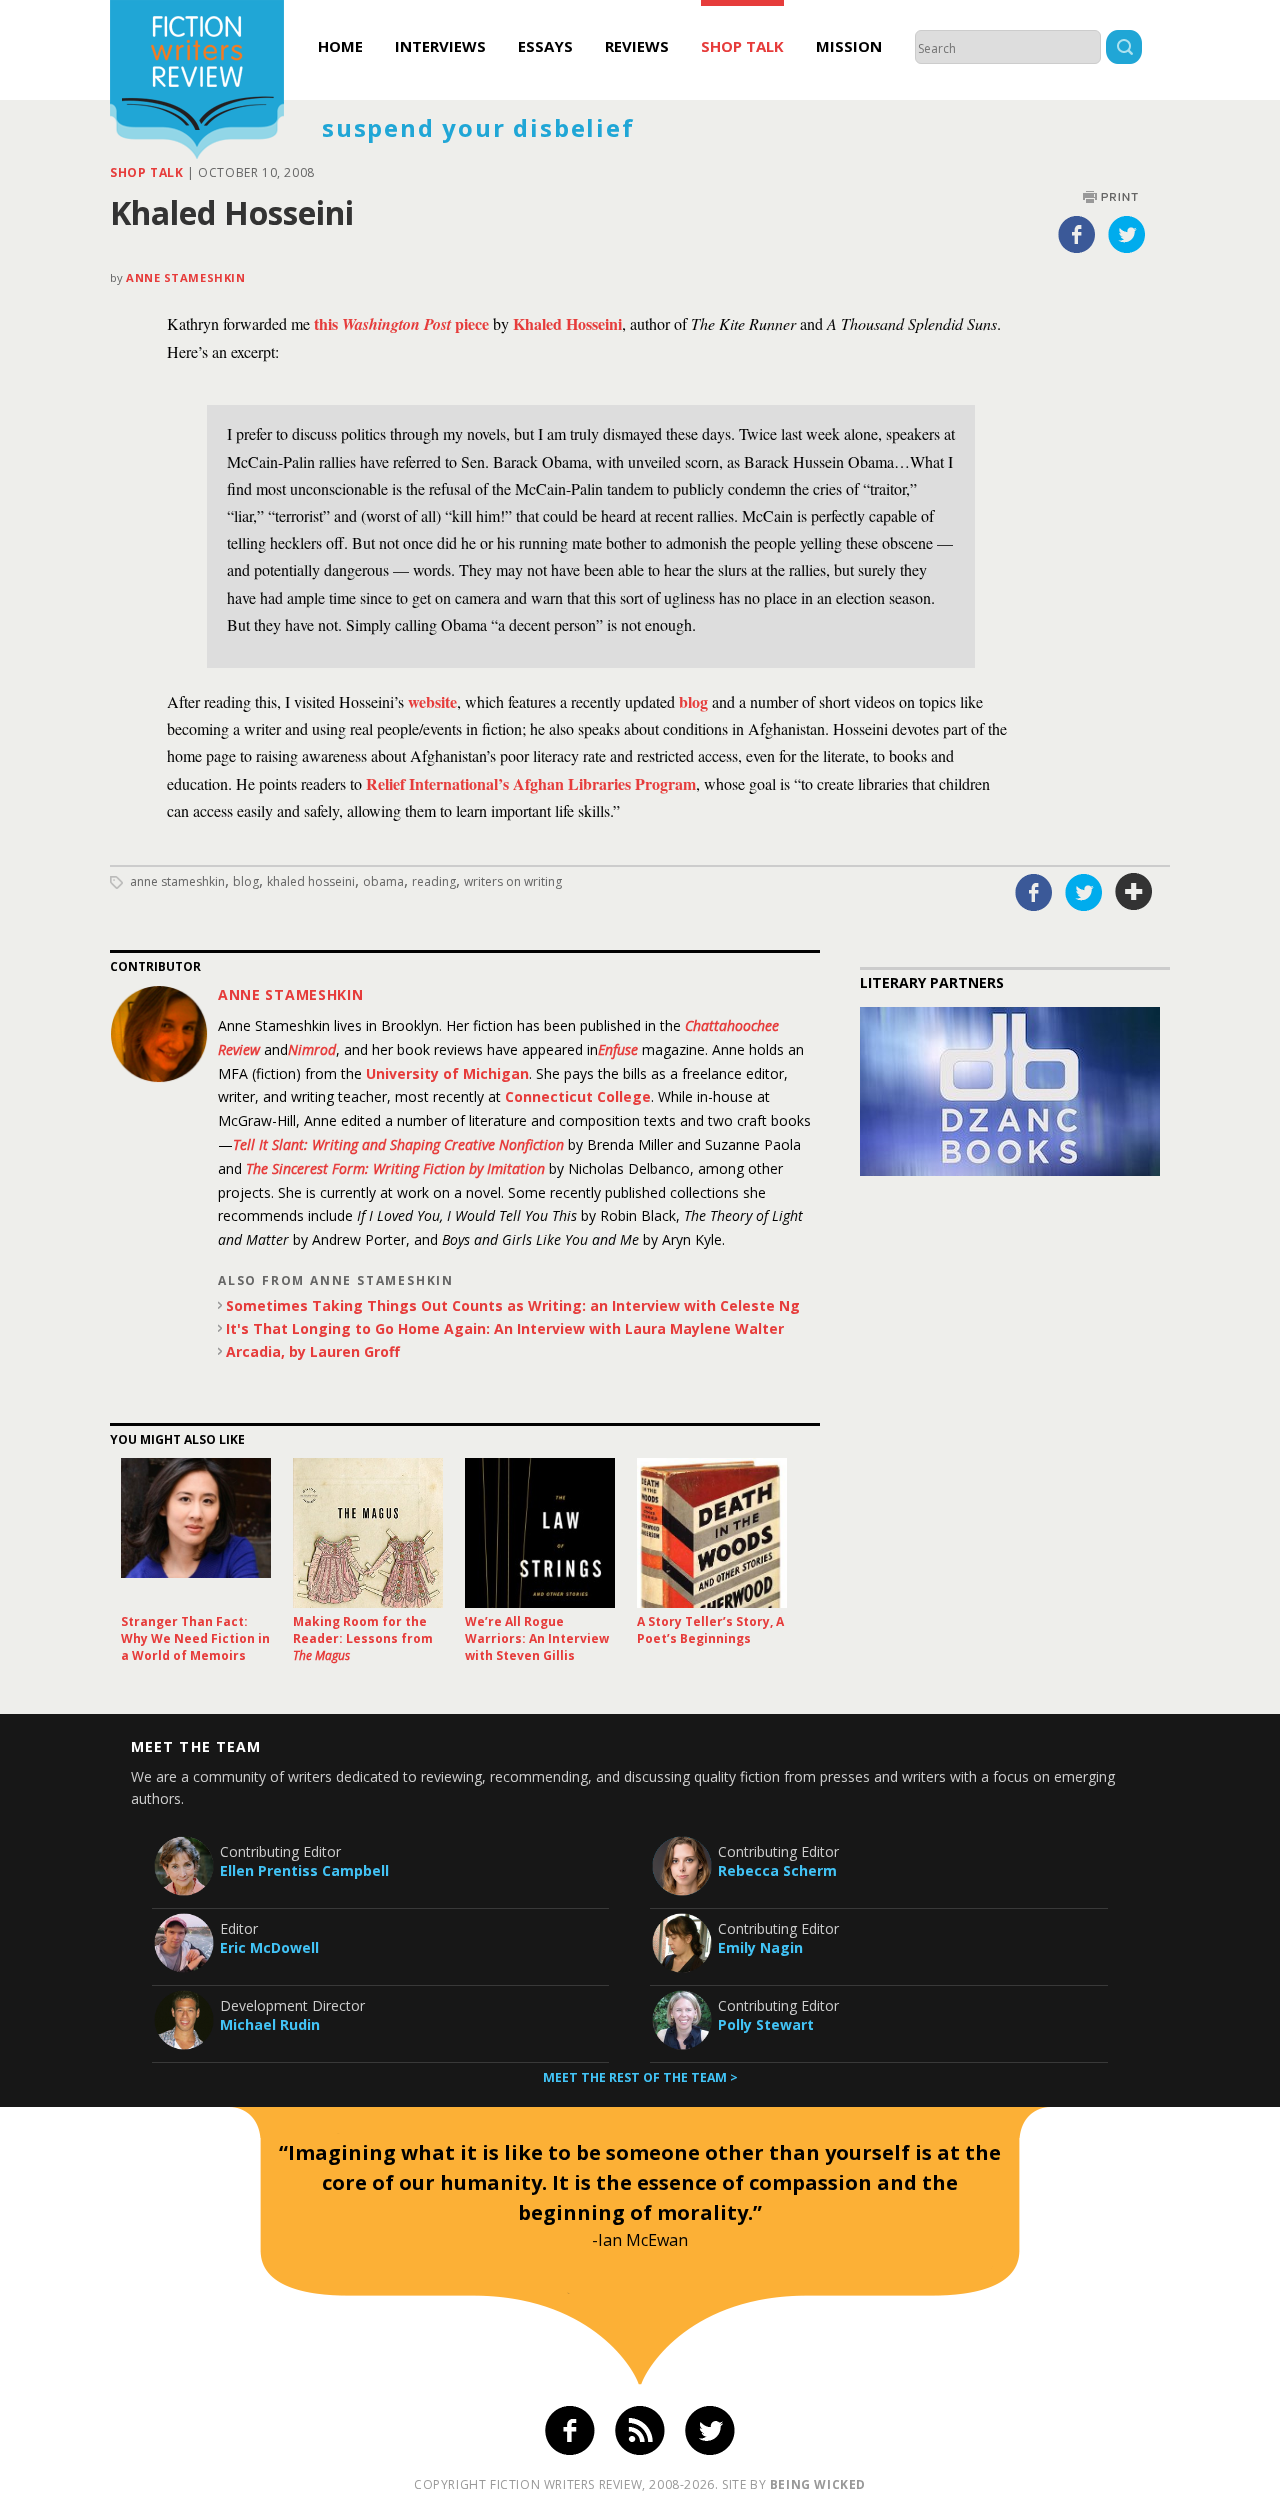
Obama (383, 881)
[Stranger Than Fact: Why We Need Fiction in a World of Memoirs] (196, 1533)
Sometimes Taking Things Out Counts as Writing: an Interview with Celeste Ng (513, 1305)
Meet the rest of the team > (640, 2077)
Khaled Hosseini (311, 881)
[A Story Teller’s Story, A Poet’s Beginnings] (712, 1533)
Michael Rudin (270, 2024)
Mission (849, 46)
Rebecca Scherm (777, 1870)
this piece (401, 323)
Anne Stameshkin (185, 277)
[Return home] (197, 82)
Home (340, 46)
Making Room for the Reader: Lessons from (363, 1638)
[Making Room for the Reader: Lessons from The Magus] (368, 1533)
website (432, 701)
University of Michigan (447, 1073)
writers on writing (513, 881)
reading (434, 881)
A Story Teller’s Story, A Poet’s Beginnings (710, 1630)
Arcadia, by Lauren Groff (313, 1351)
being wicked (818, 2484)
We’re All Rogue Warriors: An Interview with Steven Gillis (537, 1638)
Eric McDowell (269, 1947)
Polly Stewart (766, 2024)
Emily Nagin (760, 1947)
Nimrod (312, 1049)
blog (693, 701)
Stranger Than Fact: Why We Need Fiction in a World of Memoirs (195, 1638)
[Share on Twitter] (1127, 234)
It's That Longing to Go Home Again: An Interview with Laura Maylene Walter (505, 1328)
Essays (545, 46)
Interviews (440, 46)
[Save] (1134, 892)
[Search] (1124, 49)
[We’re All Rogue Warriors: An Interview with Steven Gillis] (540, 1533)
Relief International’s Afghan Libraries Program (531, 783)
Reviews (637, 46)
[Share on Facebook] (1077, 234)
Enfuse (618, 1049)
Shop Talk (742, 46)
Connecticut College (578, 1096)
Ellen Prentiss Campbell (304, 1870)
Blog (246, 881)
